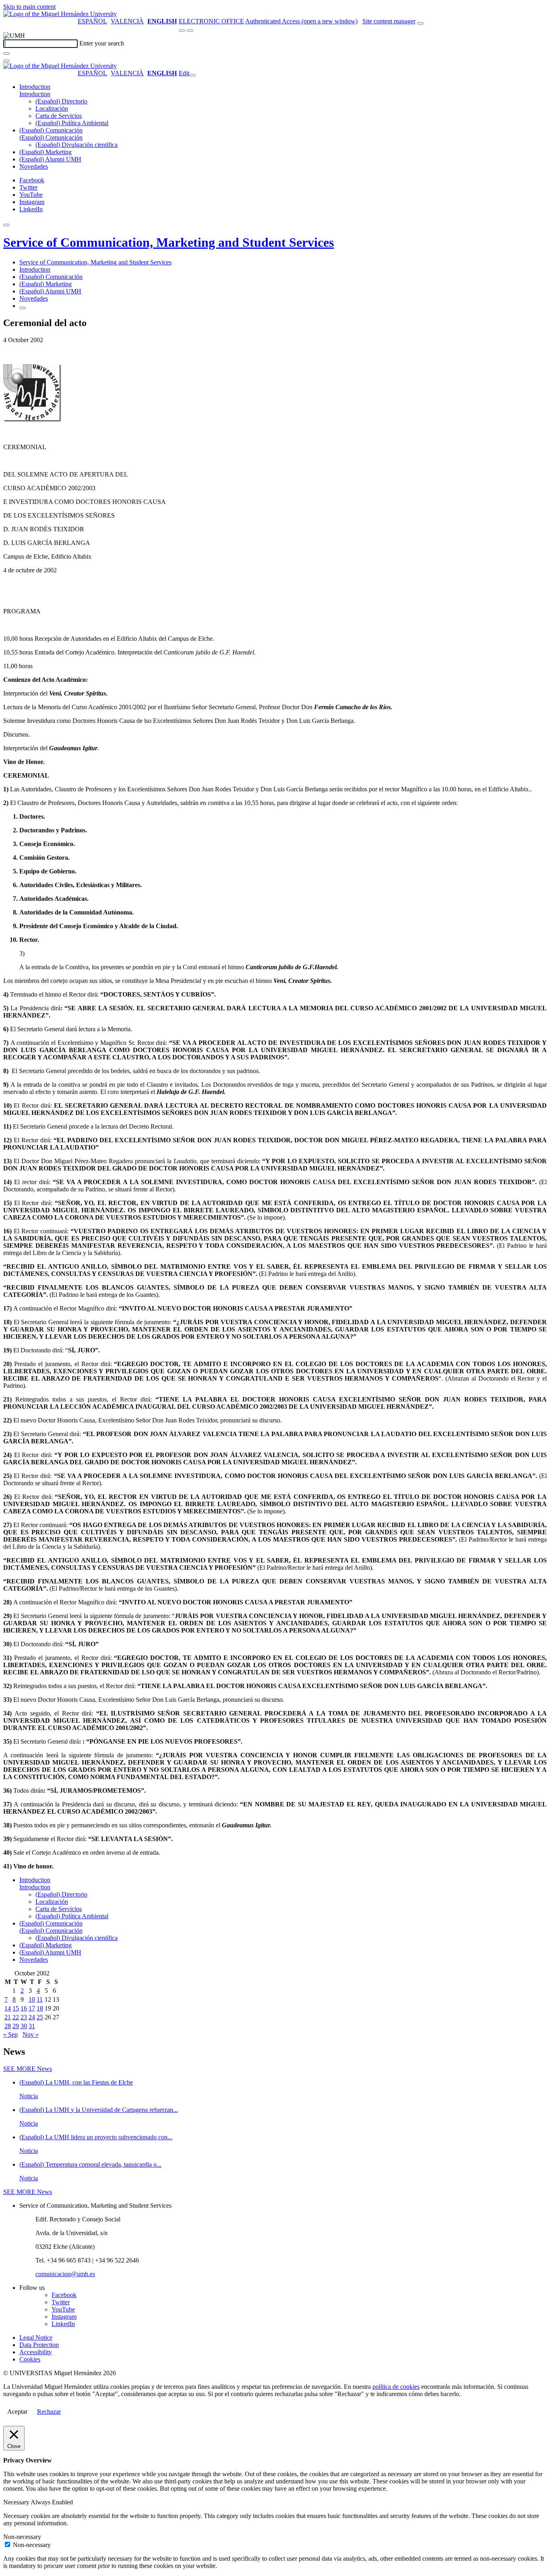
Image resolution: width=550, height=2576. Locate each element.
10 (32, 1999)
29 (16, 2026)
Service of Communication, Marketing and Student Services (169, 242)
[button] (35, 94)
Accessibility (36, 2352)
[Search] (6, 54)
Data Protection (39, 2345)
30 (24, 2026)
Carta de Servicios (59, 116)
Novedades (34, 166)
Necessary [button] (17, 2502)
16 (24, 2008)
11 (40, 1999)
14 (8, 2008)
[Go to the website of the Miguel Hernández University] (60, 14)
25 (40, 2017)
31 (32, 2026)
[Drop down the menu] (190, 31)
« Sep (10, 2034)
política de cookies (396, 2387)
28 (8, 2026)
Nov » (31, 2034)
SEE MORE (28, 2069)
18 (40, 2008)
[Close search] (6, 61)
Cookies (30, 2359)
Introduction (35, 87)
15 (16, 2008)
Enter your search (102, 43)
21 (8, 2017)
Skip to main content (29, 7)
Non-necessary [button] (22, 2537)
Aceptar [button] (17, 2412)
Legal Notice (36, 2338)
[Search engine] (420, 23)
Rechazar (49, 2412)
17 (32, 2008)
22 (16, 2017)
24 (32, 2017)
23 (24, 2017)
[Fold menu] (192, 75)
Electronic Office (211, 21)
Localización (52, 108)
